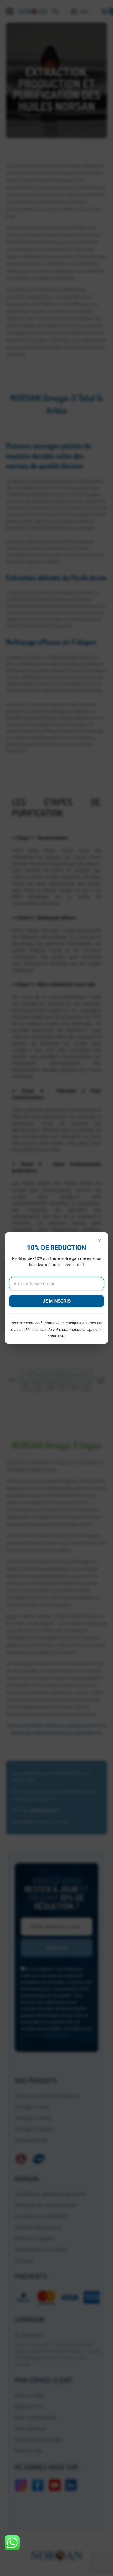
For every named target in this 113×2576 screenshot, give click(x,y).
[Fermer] (99, 1241)
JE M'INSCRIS (57, 1301)
